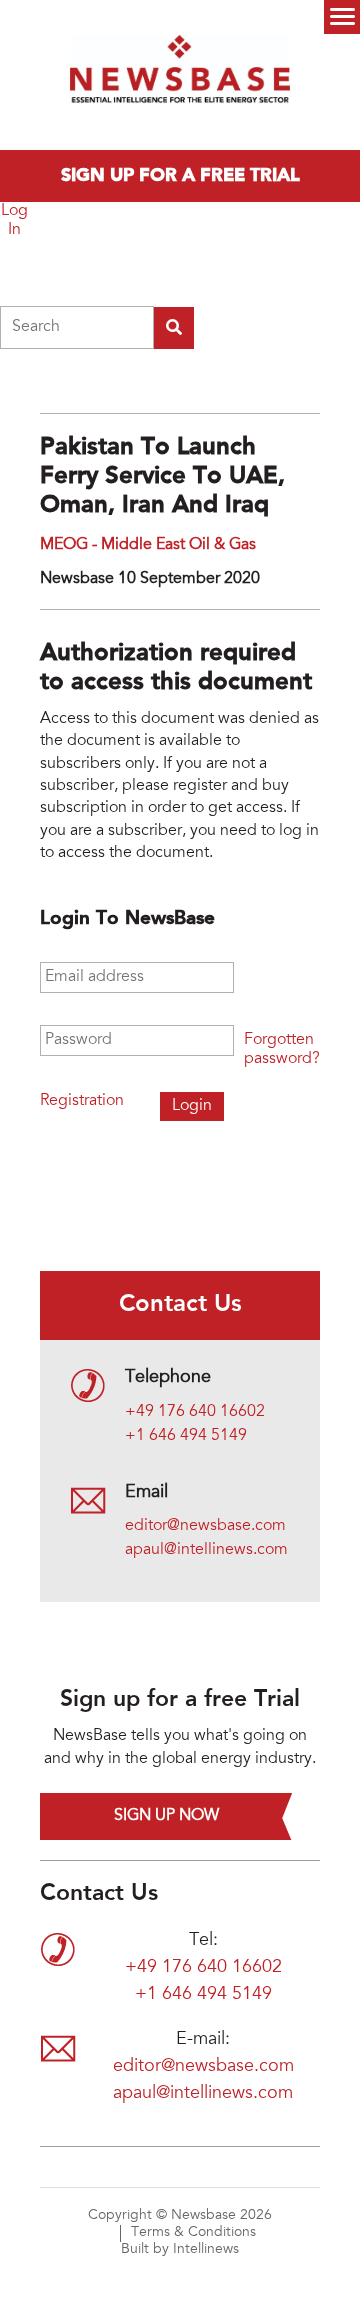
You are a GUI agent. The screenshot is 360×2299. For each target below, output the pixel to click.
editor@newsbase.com (205, 1526)
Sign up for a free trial (180, 176)
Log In (14, 220)
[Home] (180, 75)
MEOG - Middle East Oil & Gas (148, 545)
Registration (82, 1101)
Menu (342, 17)
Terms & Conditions (193, 2233)
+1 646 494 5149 (186, 1436)
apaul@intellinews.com (206, 1550)
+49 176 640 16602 (195, 1412)
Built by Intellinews (180, 2250)
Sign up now (166, 1816)
